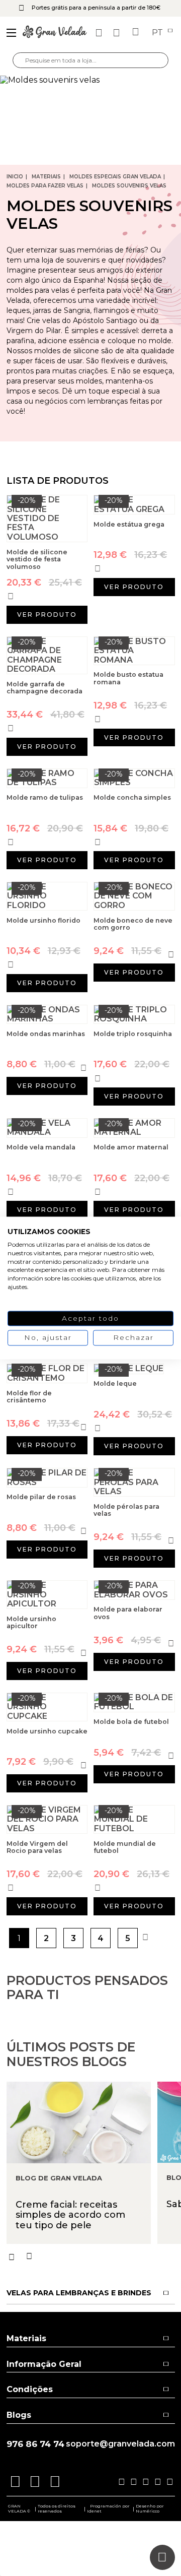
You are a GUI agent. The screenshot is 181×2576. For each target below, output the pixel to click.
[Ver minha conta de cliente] (118, 33)
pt (158, 33)
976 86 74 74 (35, 2444)
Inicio (15, 177)
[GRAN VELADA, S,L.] (55, 33)
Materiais (46, 177)
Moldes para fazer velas (45, 186)
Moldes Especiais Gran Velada (115, 177)
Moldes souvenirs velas (129, 186)
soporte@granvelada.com (120, 2444)
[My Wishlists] (100, 33)
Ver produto (47, 615)
